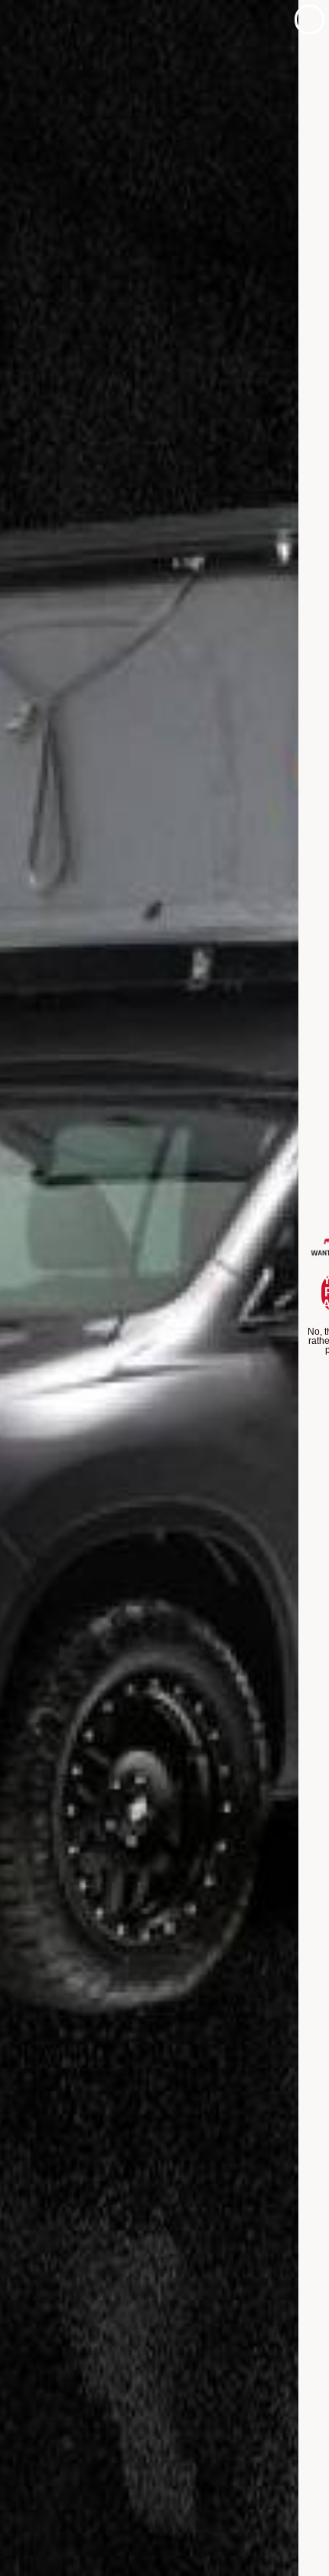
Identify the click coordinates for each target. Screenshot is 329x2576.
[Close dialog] (309, 20)
